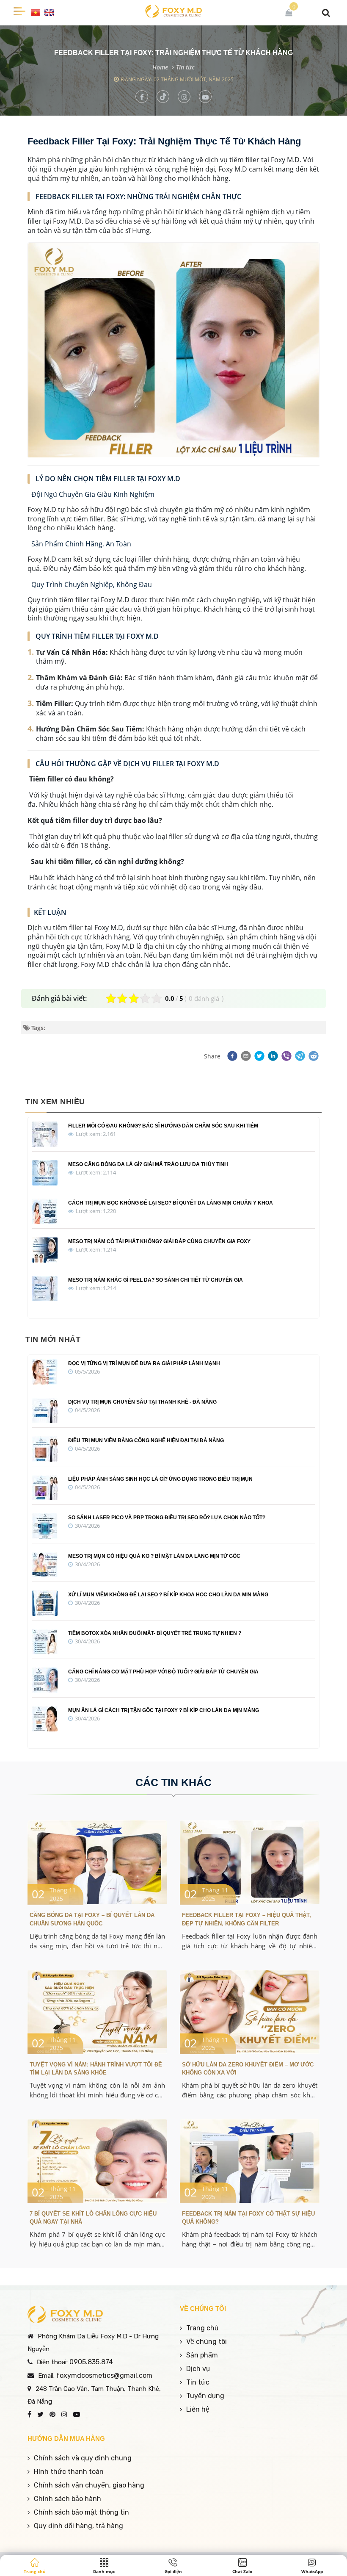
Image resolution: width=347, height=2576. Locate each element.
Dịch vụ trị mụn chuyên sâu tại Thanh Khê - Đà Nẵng (142, 1402)
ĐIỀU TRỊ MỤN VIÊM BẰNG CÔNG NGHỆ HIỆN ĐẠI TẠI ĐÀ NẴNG (146, 1440)
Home (160, 67)
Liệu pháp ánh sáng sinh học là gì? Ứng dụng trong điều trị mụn (160, 1479)
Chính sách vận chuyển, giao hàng (89, 2485)
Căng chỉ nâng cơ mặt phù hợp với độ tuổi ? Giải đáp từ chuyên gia (163, 1672)
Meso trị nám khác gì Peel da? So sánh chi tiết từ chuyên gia (156, 1280)
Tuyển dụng (205, 2396)
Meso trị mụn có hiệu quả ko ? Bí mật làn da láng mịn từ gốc (154, 1556)
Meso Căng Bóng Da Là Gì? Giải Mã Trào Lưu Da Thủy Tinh (148, 1164)
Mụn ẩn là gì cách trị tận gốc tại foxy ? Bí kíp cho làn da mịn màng (164, 1710)
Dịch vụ (198, 2369)
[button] (231, 1056)
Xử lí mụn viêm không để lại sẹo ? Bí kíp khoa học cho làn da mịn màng (168, 1595)
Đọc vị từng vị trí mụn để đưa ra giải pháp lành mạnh (144, 1363)
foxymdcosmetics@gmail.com (104, 2375)
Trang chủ (202, 2328)
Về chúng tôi (207, 2342)
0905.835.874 (91, 2362)
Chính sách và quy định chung (83, 2458)
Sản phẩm (202, 2355)
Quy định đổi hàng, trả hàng (78, 2526)
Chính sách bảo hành (67, 2499)
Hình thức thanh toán (69, 2472)
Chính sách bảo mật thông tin (81, 2512)
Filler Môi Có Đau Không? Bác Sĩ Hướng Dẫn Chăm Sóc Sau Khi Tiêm (163, 1126)
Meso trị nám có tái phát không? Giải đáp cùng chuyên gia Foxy (159, 1241)
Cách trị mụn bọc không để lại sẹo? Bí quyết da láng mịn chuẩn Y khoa (171, 1203)
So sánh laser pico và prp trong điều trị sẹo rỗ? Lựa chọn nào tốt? (167, 1518)
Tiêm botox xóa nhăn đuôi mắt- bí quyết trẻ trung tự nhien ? (155, 1633)
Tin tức (185, 67)
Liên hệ (198, 2409)
